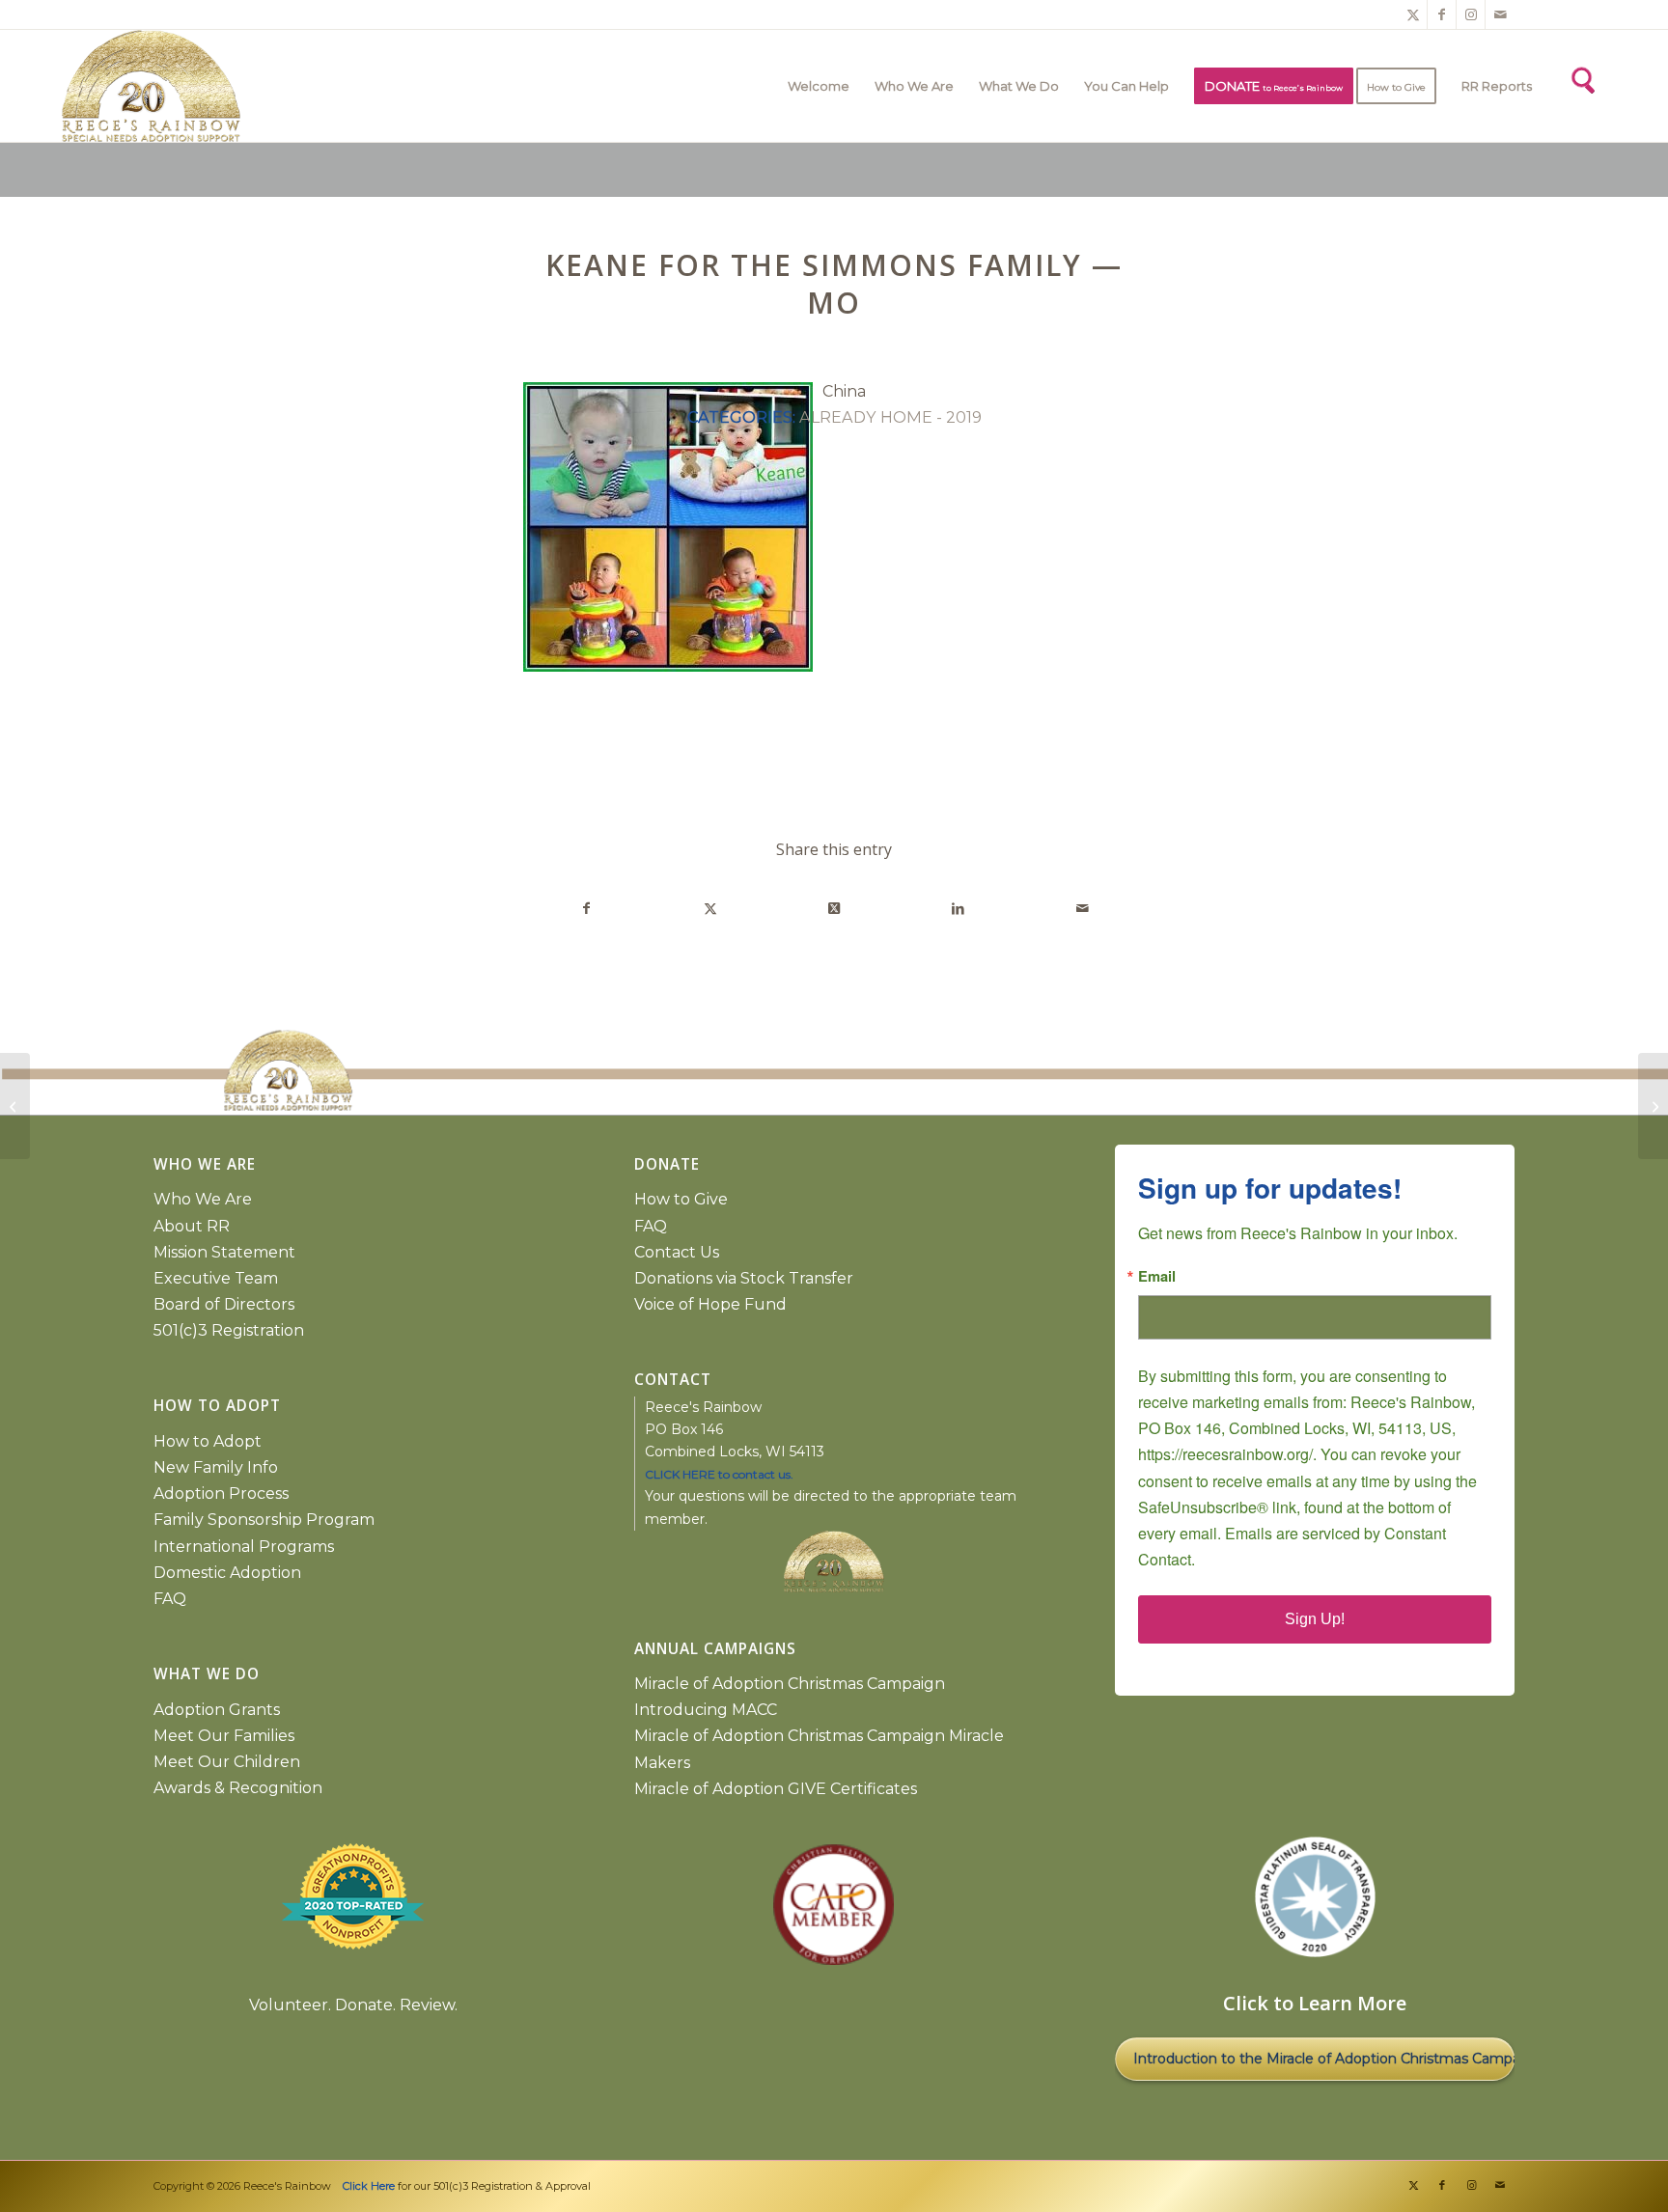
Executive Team (216, 1278)
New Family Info (216, 1467)
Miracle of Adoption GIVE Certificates (776, 1789)
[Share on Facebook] (586, 909)
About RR (192, 1226)
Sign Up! (1315, 1619)
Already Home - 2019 (890, 417)
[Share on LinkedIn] (958, 909)
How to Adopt (208, 1441)
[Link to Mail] (1500, 14)
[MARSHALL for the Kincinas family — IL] (15, 1106)
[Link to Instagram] (1471, 14)
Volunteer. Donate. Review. (353, 2005)
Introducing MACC (706, 1710)
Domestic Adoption (227, 1573)
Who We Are (203, 1199)
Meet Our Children (227, 1762)
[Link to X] (1413, 14)
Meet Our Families (224, 1736)
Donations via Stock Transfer (744, 1278)
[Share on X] (710, 909)
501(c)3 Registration (229, 1330)
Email (1157, 1276)
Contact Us (677, 1252)
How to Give (681, 1199)
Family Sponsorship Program (264, 1520)
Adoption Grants (217, 1710)
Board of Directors (224, 1304)
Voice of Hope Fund (710, 1304)
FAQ (170, 1599)
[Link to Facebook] (1442, 14)
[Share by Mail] (1083, 909)
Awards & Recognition (238, 1788)
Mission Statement (224, 1252)
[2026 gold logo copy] (448, 86)
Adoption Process (221, 1493)
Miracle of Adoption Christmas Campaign (790, 1684)
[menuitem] (819, 86)
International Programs (244, 1547)
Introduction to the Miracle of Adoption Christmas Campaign (1324, 2059)
